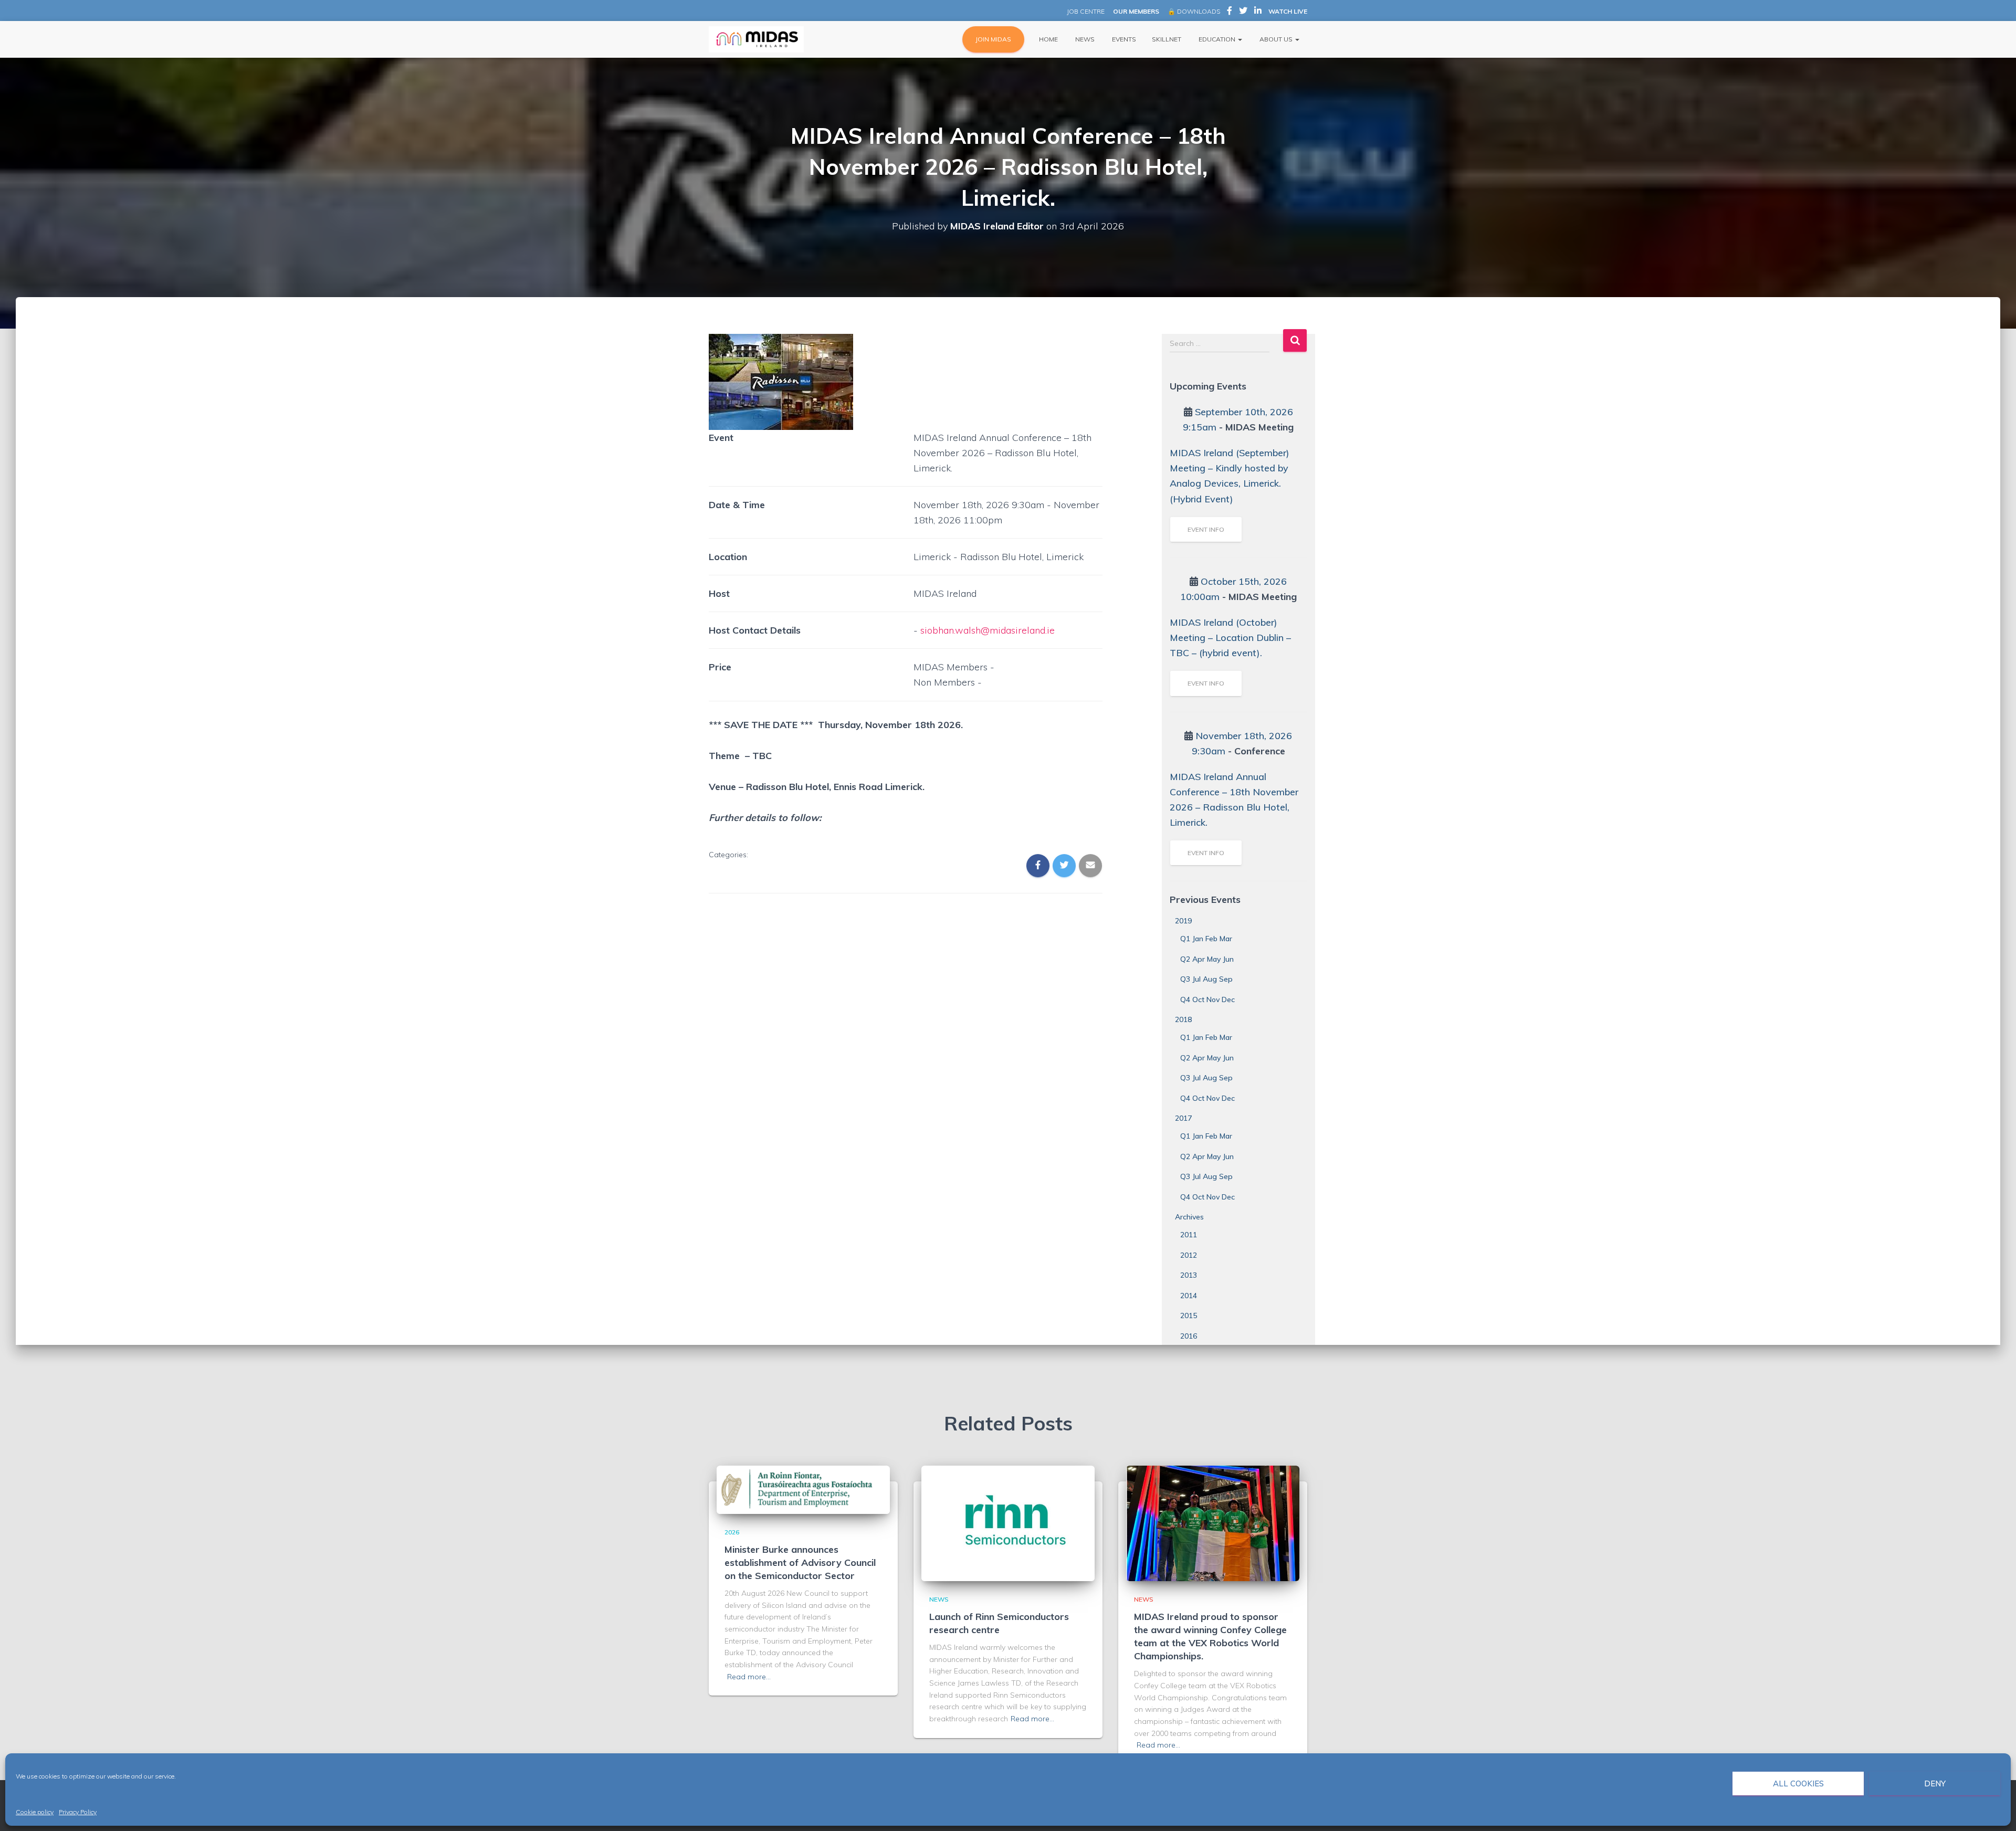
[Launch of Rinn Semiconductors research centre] (1008, 1523)
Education (1217, 39)
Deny (1935, 1783)
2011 (1189, 1235)
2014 (1189, 1296)
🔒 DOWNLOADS (1194, 11)
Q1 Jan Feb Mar (1206, 939)
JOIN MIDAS (993, 39)
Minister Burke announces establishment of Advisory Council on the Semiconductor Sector (800, 1562)
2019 (1183, 921)
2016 (1189, 1336)
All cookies (1798, 1783)
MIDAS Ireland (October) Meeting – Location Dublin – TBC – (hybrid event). (1230, 638)
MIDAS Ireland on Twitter (1243, 12)
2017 (1183, 1118)
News (1084, 39)
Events (1123, 39)
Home (1048, 39)
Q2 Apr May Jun (1207, 959)
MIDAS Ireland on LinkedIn (1258, 12)
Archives (1189, 1217)
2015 (1189, 1316)
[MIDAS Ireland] (756, 39)
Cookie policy (35, 1812)
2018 (1183, 1019)
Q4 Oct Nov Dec (1207, 999)
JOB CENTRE (1085, 11)
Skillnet (1167, 39)
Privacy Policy (78, 1812)
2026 (732, 1532)
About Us (1276, 39)
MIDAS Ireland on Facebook (1230, 12)
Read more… (749, 1677)
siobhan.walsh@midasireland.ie (988, 630)
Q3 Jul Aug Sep (1206, 979)
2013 (1189, 1275)
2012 (1189, 1255)
